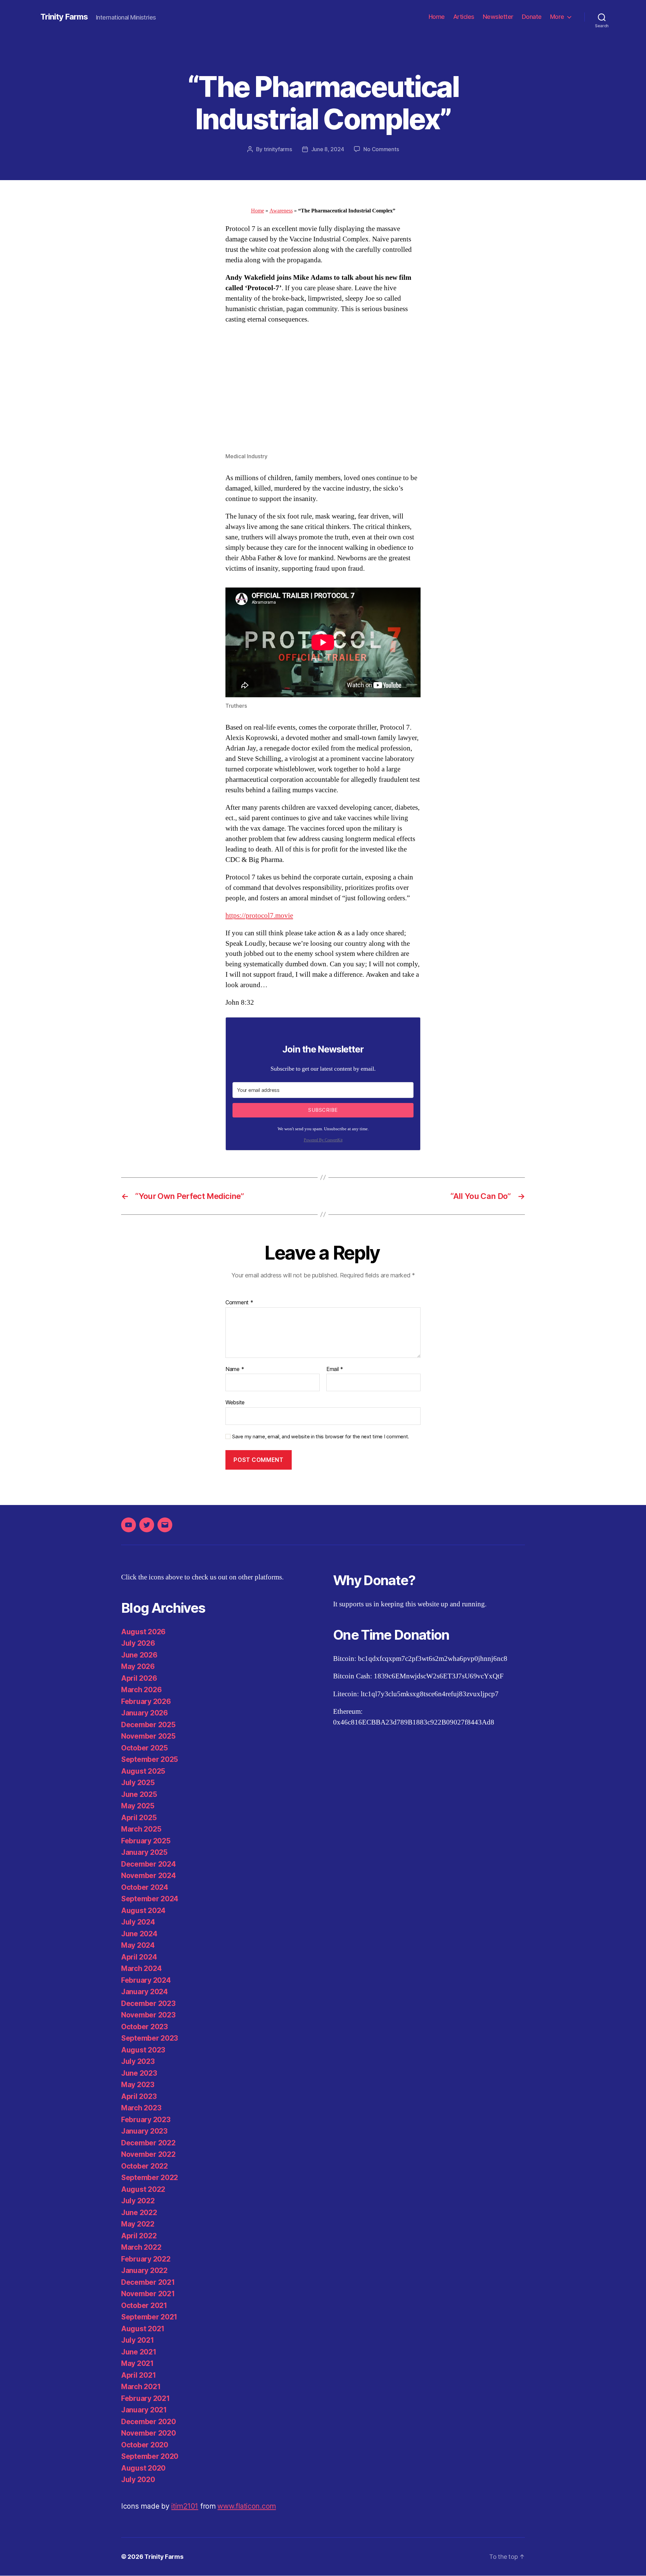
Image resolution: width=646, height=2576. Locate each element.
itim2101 (185, 2506)
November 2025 (148, 1736)
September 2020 (150, 2456)
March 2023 (141, 2108)
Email (335, 1369)
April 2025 (139, 1818)
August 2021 (143, 2329)
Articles (464, 17)
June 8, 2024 (328, 149)
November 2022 (148, 2154)
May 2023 (138, 2085)
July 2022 (138, 2201)
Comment (239, 1303)
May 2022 (138, 2224)
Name (235, 1369)
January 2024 (145, 1992)
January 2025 (144, 1852)
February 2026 (146, 1701)
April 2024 (139, 1957)
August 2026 (143, 1632)
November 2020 (149, 2433)
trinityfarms (278, 149)
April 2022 (139, 2236)
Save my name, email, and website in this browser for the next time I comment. (321, 1437)
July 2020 (138, 2480)
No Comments (381, 149)
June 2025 (139, 1794)
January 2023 (144, 2131)
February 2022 (146, 2259)
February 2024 (146, 1980)
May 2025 (138, 1806)
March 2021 (141, 2387)
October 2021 (144, 2305)
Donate (532, 17)
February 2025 (146, 1841)
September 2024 (150, 1899)
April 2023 (139, 2096)
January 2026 (145, 1713)
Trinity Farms (64, 17)
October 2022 (145, 2166)
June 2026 (139, 1655)
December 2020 (149, 2422)
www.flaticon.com (247, 2506)
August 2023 (143, 2050)
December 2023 (148, 2003)
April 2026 (139, 1678)
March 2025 (141, 1829)
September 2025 (150, 1759)
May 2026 (138, 1666)
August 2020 (143, 2468)
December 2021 (148, 2282)
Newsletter (498, 17)
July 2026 (138, 1643)
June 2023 (139, 2073)
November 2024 (149, 1876)
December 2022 (148, 2143)
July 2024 (138, 1922)
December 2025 (148, 1725)
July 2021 (138, 2340)
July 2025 (138, 1783)
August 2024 (143, 1911)
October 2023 (145, 2027)
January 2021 (144, 2410)
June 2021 (139, 2352)
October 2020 (145, 2445)
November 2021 (148, 2294)
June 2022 (139, 2213)
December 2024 (149, 1864)
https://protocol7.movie (259, 916)
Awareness (281, 211)
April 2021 (138, 2375)
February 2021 (146, 2398)
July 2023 (138, 2061)
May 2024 (138, 1945)
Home (437, 17)
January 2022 (144, 2270)
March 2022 (141, 2247)
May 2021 (137, 2363)
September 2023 (150, 2038)
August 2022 (143, 2189)
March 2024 (141, 1968)
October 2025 (145, 1748)
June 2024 (139, 1934)
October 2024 (145, 1887)
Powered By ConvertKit (323, 1140)
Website (235, 1402)
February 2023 (146, 2120)
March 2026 (141, 1690)
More (557, 17)
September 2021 (149, 2317)
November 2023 (148, 2015)
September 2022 (150, 2178)
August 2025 (143, 1771)
